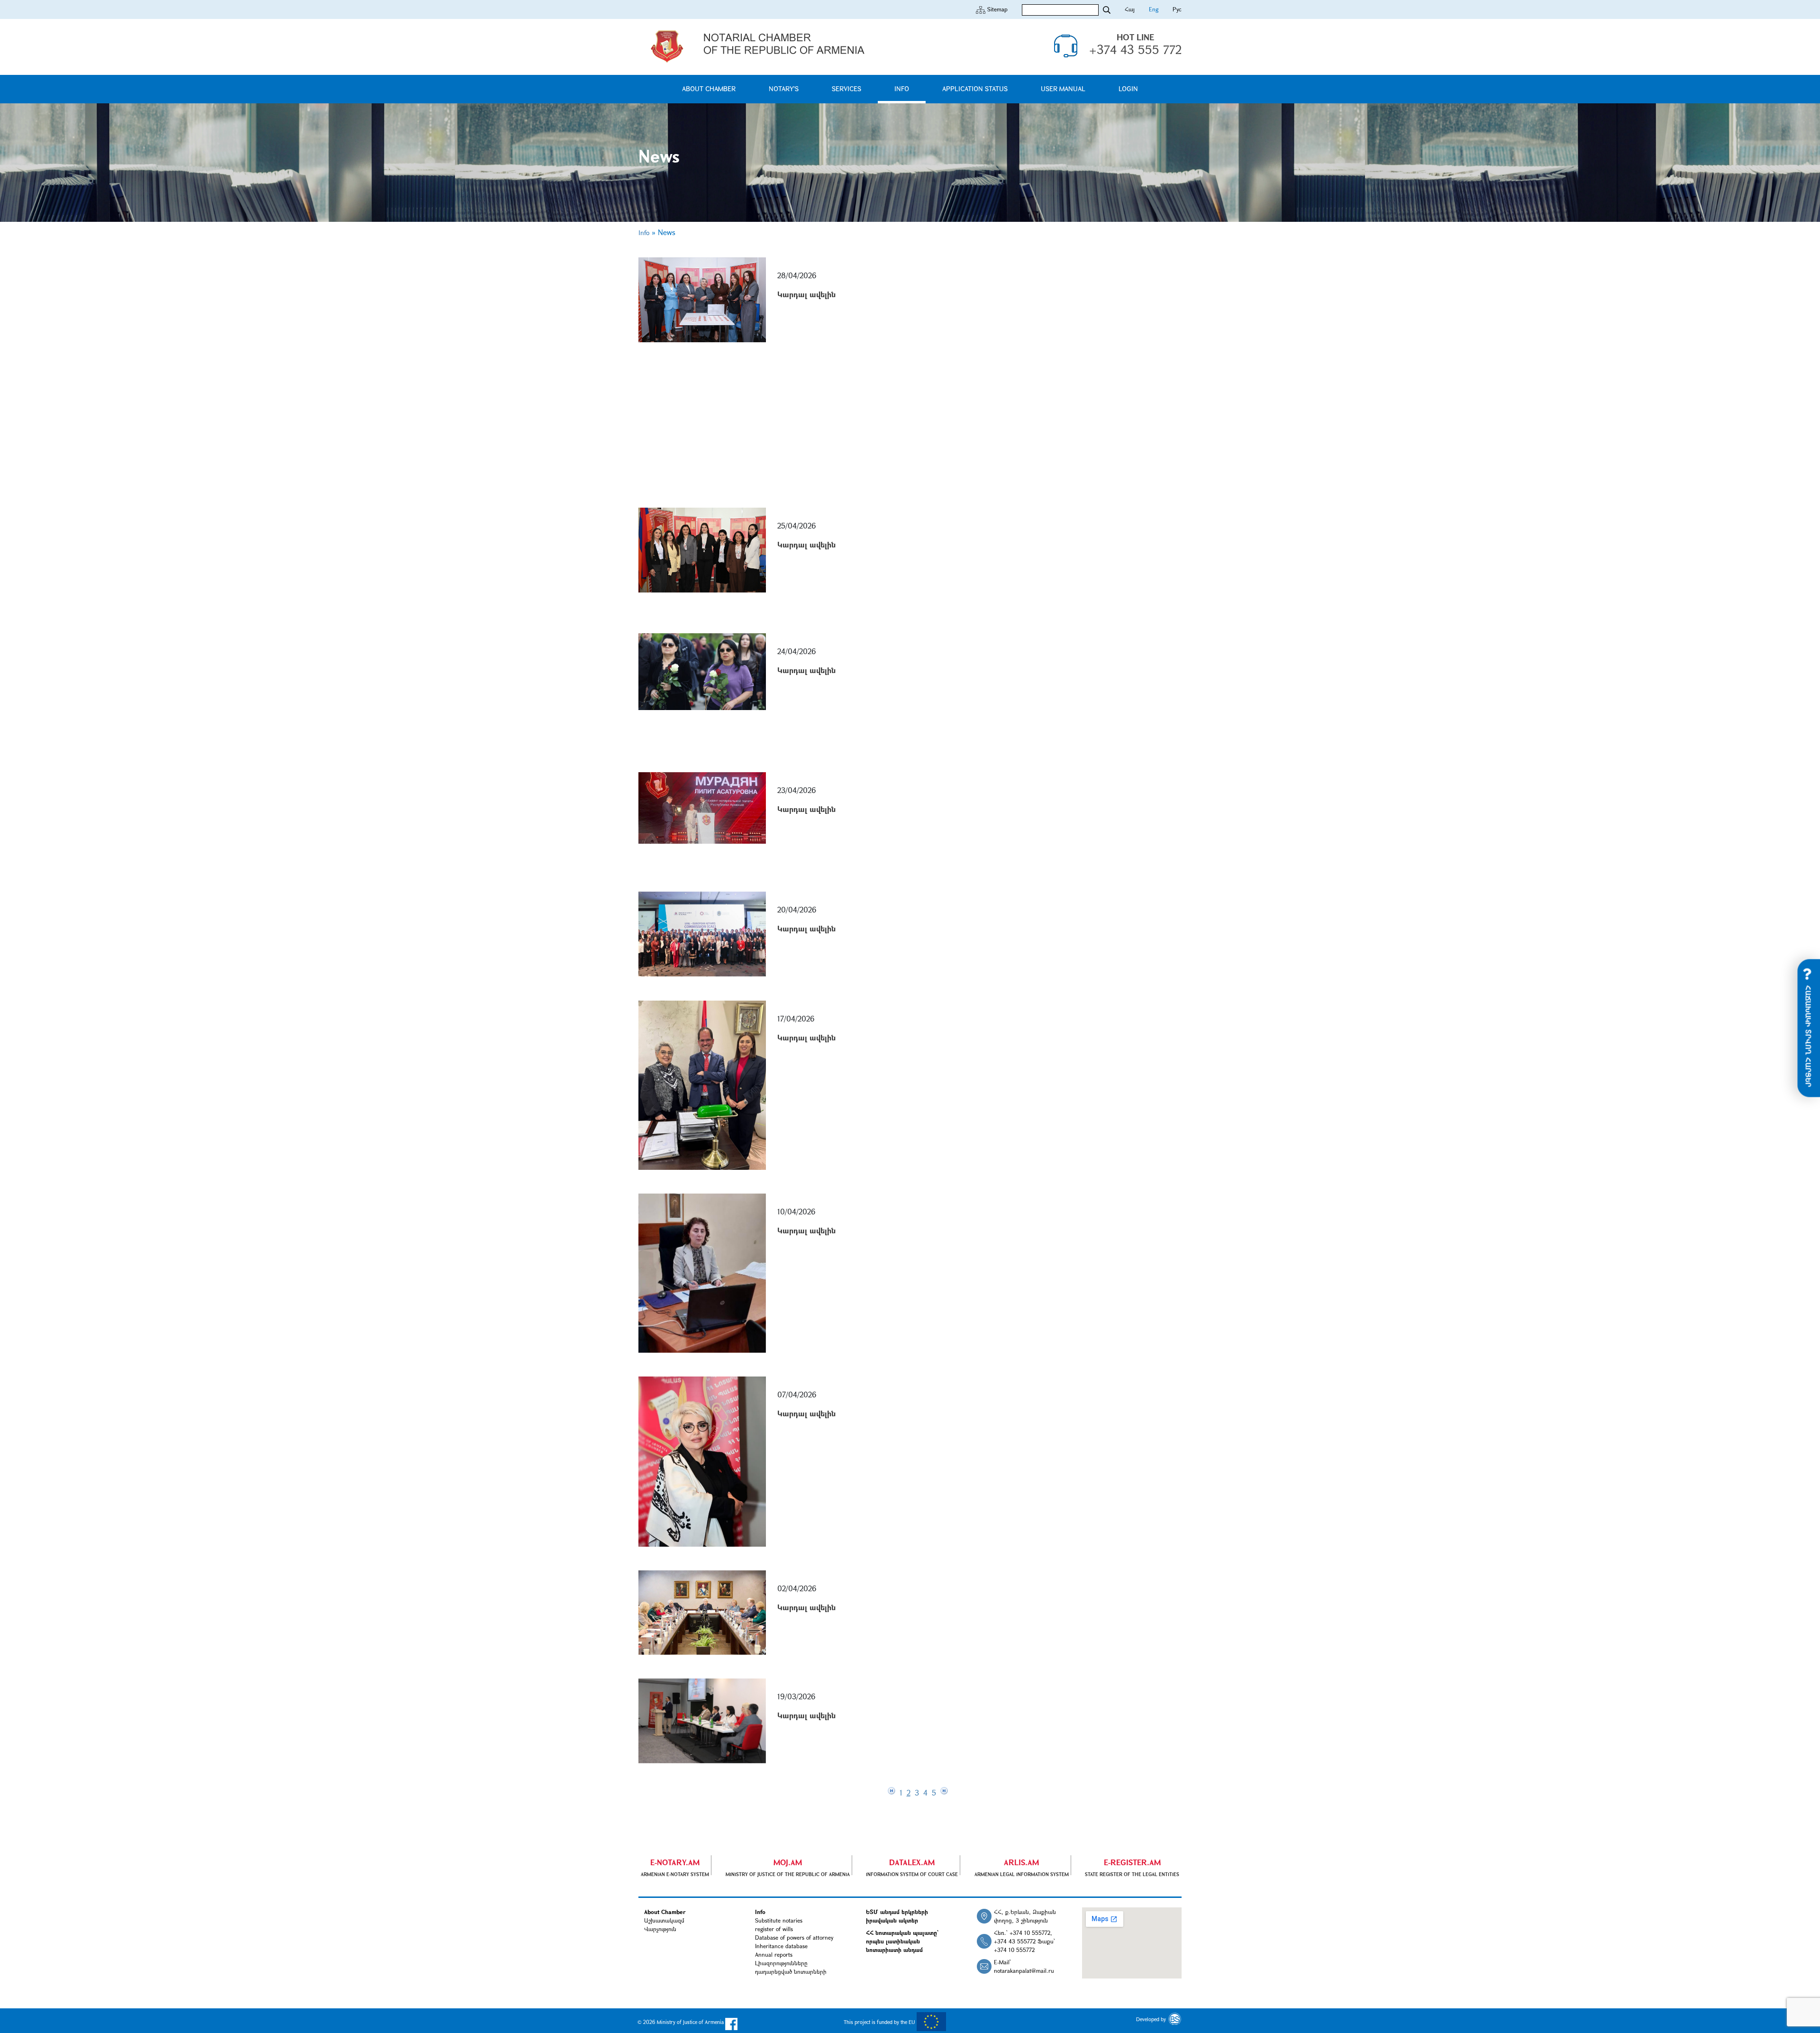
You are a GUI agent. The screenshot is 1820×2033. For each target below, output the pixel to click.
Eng (1154, 9)
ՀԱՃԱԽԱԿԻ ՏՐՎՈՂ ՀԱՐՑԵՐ (1809, 1035)
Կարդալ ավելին (806, 294)
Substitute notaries (779, 1920)
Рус (1177, 9)
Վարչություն (660, 1929)
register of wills (774, 1929)
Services (846, 88)
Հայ (1130, 9)
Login (1128, 88)
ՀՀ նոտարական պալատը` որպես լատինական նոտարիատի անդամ (902, 1941)
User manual (1063, 88)
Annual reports (774, 1954)
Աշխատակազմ (664, 1920)
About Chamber (709, 88)
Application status (975, 88)
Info (902, 88)
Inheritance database (781, 1946)
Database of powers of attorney (794, 1937)
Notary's (784, 88)
